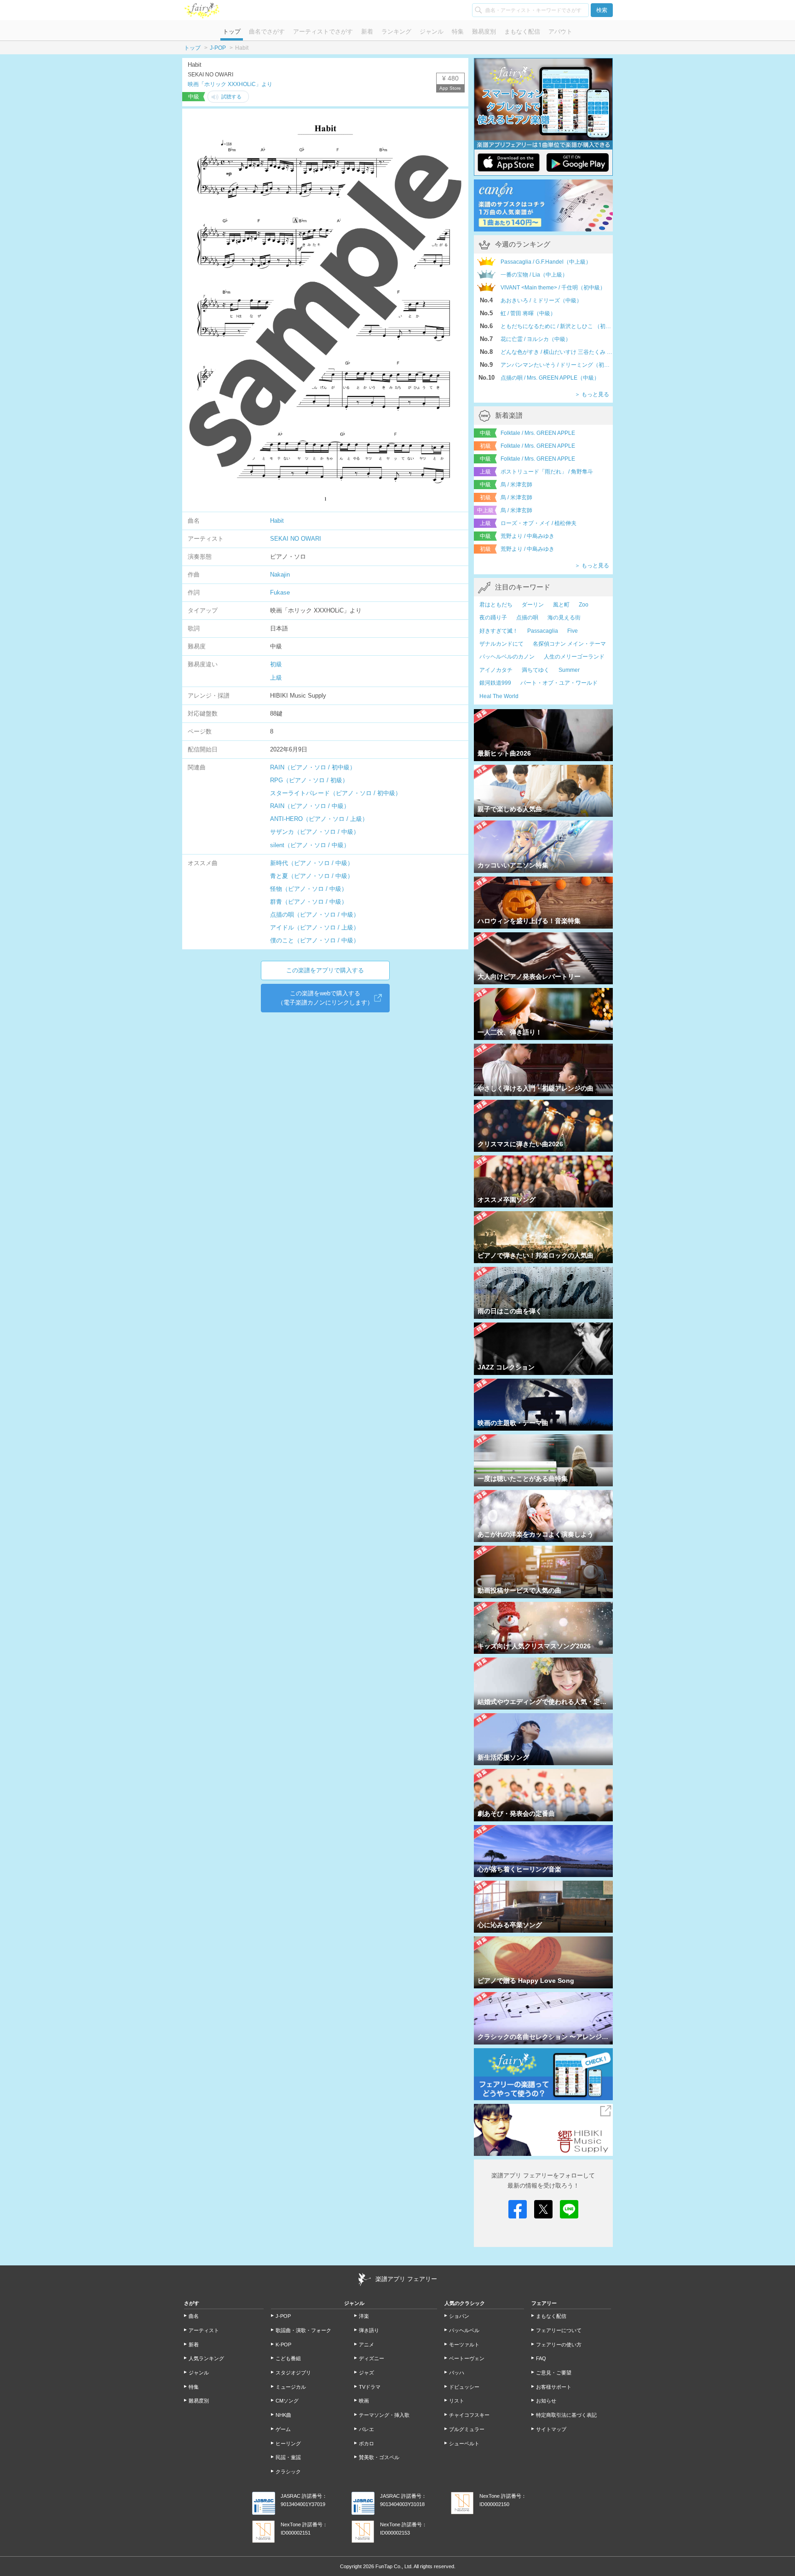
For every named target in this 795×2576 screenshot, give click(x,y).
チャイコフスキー (469, 2415)
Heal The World (499, 696)
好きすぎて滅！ (499, 631)
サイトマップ (551, 2429)
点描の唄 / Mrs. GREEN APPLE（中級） (550, 378)
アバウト (560, 32)
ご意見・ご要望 (554, 2373)
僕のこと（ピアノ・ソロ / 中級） (315, 940)
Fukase (280, 592)
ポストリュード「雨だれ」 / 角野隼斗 (547, 472)
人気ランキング (206, 2358)
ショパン (459, 2316)
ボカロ (366, 2443)
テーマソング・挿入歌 (384, 2415)
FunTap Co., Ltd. (394, 2566)
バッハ (457, 2373)
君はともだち (496, 605)
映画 (364, 2401)
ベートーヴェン (467, 2358)
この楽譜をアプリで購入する (325, 970)
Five (573, 631)
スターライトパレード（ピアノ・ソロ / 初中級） (336, 793)
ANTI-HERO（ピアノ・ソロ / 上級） (319, 819)
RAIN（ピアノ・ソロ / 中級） (310, 806)
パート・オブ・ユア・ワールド (559, 683)
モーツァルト (464, 2345)
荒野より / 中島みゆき (527, 536)
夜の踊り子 (493, 618)
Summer (569, 670)
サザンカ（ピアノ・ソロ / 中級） (315, 832)
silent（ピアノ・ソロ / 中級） (310, 845)
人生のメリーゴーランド (574, 657)
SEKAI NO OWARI (296, 539)
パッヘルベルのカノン (507, 657)
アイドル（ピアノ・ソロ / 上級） (315, 927)
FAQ (541, 2358)
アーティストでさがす (323, 32)
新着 (367, 32)
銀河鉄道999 (495, 683)
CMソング (287, 2401)
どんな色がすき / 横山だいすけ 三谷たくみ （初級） (557, 352)
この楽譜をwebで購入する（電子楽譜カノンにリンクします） (325, 998)
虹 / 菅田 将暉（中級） (528, 313)
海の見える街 (564, 618)
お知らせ (546, 2401)
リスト (457, 2401)
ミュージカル (291, 2387)
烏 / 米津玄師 (516, 485)
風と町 (561, 605)
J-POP (218, 48)
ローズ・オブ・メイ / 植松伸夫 (539, 523)
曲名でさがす (267, 32)
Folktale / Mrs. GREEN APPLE (538, 433)
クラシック (288, 2472)
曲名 (194, 2316)
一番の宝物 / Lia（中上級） (534, 275)
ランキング (396, 32)
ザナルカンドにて (501, 644)
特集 (458, 32)
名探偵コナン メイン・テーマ (569, 644)
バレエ (366, 2429)
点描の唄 (527, 618)
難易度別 (484, 32)
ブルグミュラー (467, 2429)
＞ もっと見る (592, 394)
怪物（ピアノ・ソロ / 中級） (309, 889)
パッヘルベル (464, 2330)
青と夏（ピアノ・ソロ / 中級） (312, 876)
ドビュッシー (464, 2387)
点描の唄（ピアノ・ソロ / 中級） (315, 915)
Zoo (584, 605)
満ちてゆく (536, 670)
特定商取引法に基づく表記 (566, 2415)
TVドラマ (370, 2387)
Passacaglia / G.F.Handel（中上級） (546, 262)
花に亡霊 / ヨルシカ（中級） (536, 339)
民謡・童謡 (288, 2457)
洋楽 (364, 2316)
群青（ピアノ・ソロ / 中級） (309, 902)
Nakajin (280, 575)
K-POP (283, 2345)
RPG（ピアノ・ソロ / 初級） (309, 780)
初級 (276, 664)
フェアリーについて (559, 2330)
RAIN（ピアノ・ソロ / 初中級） (313, 767)
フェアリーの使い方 (559, 2345)
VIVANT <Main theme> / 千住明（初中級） (553, 288)
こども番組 (288, 2358)
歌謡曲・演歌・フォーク (303, 2330)
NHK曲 (283, 2415)
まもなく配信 (522, 32)
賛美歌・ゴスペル (379, 2457)
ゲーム (283, 2429)
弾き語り (369, 2330)
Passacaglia (543, 631)
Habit (277, 521)
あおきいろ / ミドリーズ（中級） (541, 300)
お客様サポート (554, 2387)
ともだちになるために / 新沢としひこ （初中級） (557, 326)
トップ (232, 32)
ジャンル (432, 32)
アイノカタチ (496, 670)
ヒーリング (288, 2443)
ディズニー (372, 2358)
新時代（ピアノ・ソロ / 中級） (312, 863)
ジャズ (366, 2373)
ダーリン (533, 605)
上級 (276, 678)
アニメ (366, 2345)
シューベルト (464, 2443)
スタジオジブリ (293, 2373)
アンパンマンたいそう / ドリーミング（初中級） (557, 365)
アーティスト (204, 2330)
